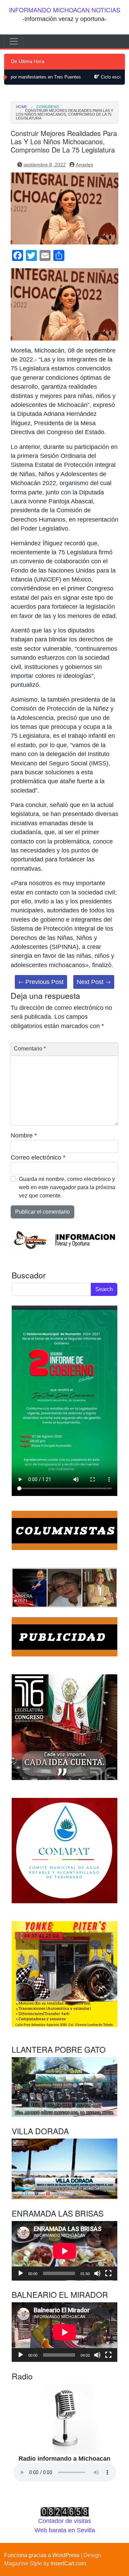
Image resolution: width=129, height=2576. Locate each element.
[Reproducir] (21, 2273)
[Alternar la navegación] (14, 41)
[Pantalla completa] (108, 2273)
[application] (64, 2251)
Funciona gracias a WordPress (42, 2555)
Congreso (48, 107)
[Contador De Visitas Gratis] (65, 2512)
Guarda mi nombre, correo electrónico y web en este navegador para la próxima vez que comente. (67, 1187)
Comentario (30, 1049)
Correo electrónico (38, 1158)
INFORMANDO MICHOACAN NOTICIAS (65, 10)
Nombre (24, 1135)
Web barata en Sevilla (65, 2530)
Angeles (84, 165)
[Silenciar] (97, 2273)
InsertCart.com (68, 2563)
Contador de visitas (65, 2521)
